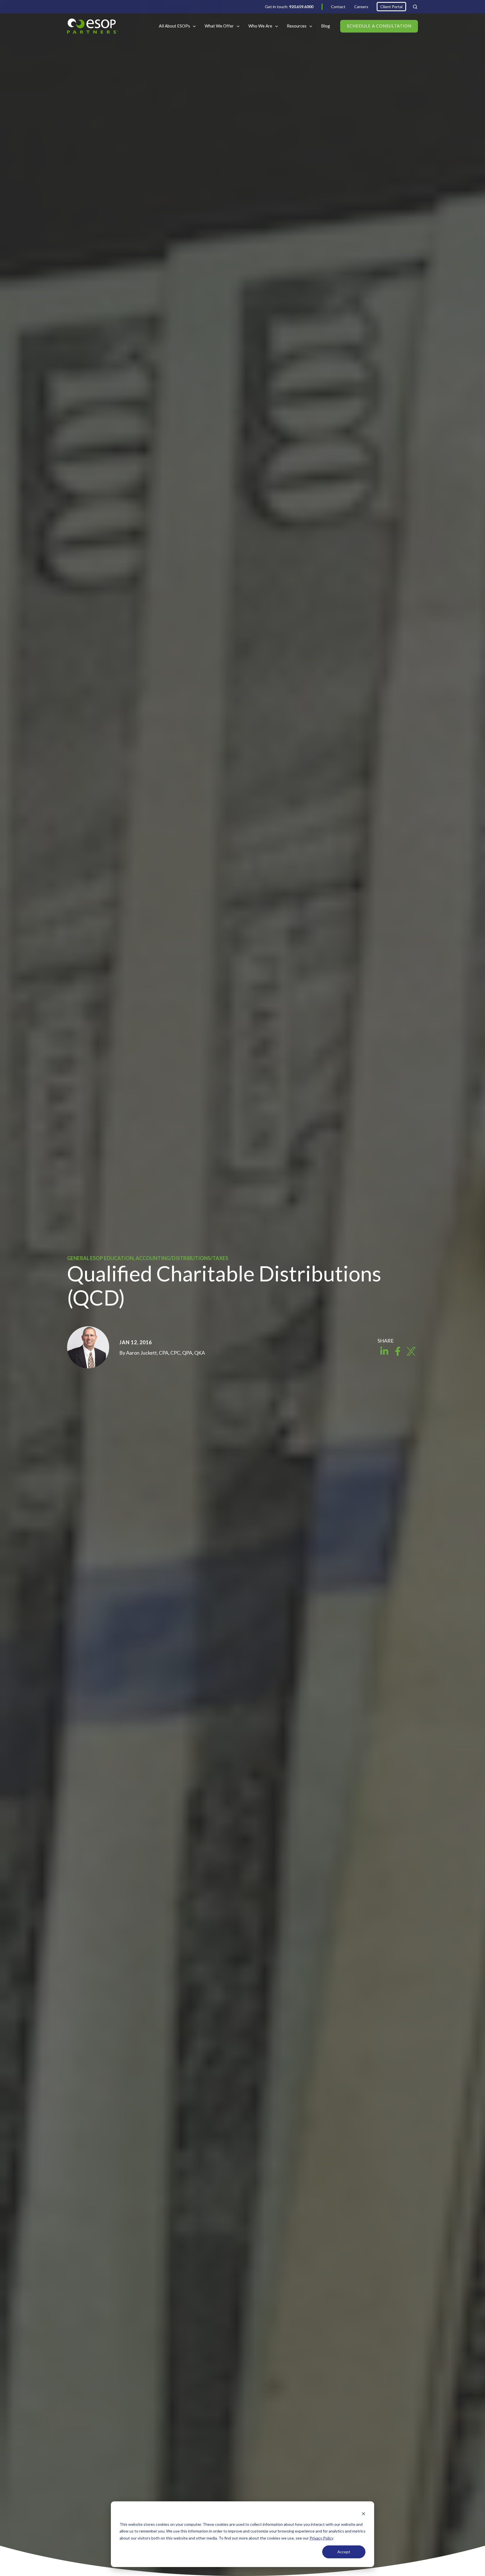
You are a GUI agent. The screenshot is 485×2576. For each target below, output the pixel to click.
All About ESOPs (174, 26)
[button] (415, 7)
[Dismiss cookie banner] (363, 2514)
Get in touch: (289, 7)
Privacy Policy (322, 2538)
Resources (297, 26)
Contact (338, 7)
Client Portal (391, 7)
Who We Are (260, 26)
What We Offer (219, 26)
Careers (361, 7)
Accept (344, 2552)
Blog (326, 26)
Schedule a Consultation (379, 26)
